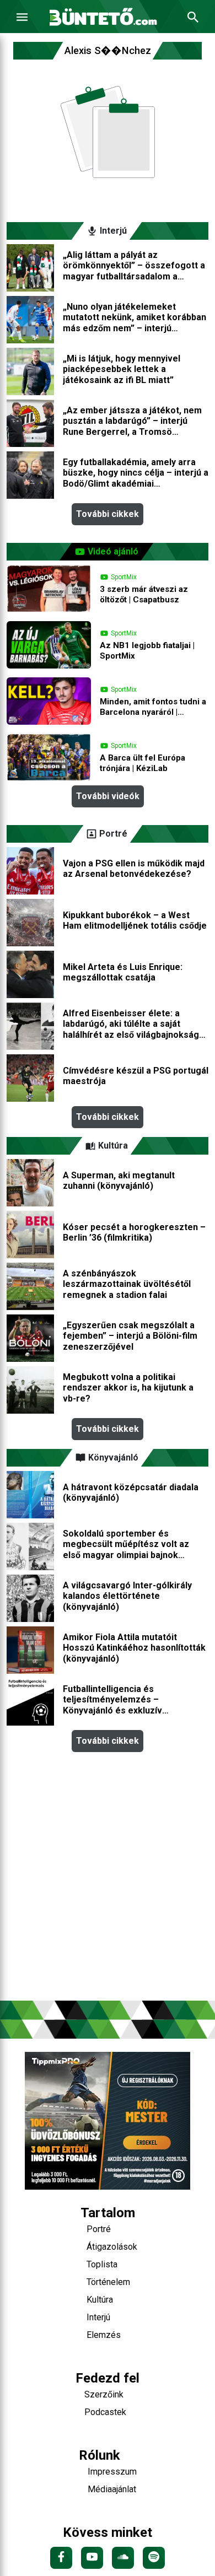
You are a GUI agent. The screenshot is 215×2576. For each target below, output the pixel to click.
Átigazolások (112, 2247)
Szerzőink (104, 2394)
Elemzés (104, 2335)
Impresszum (112, 2472)
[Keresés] (193, 17)
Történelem (108, 2282)
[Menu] (22, 17)
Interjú (98, 2317)
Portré (99, 2229)
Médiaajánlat (112, 2489)
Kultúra (100, 2300)
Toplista (102, 2264)
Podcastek (105, 2412)
